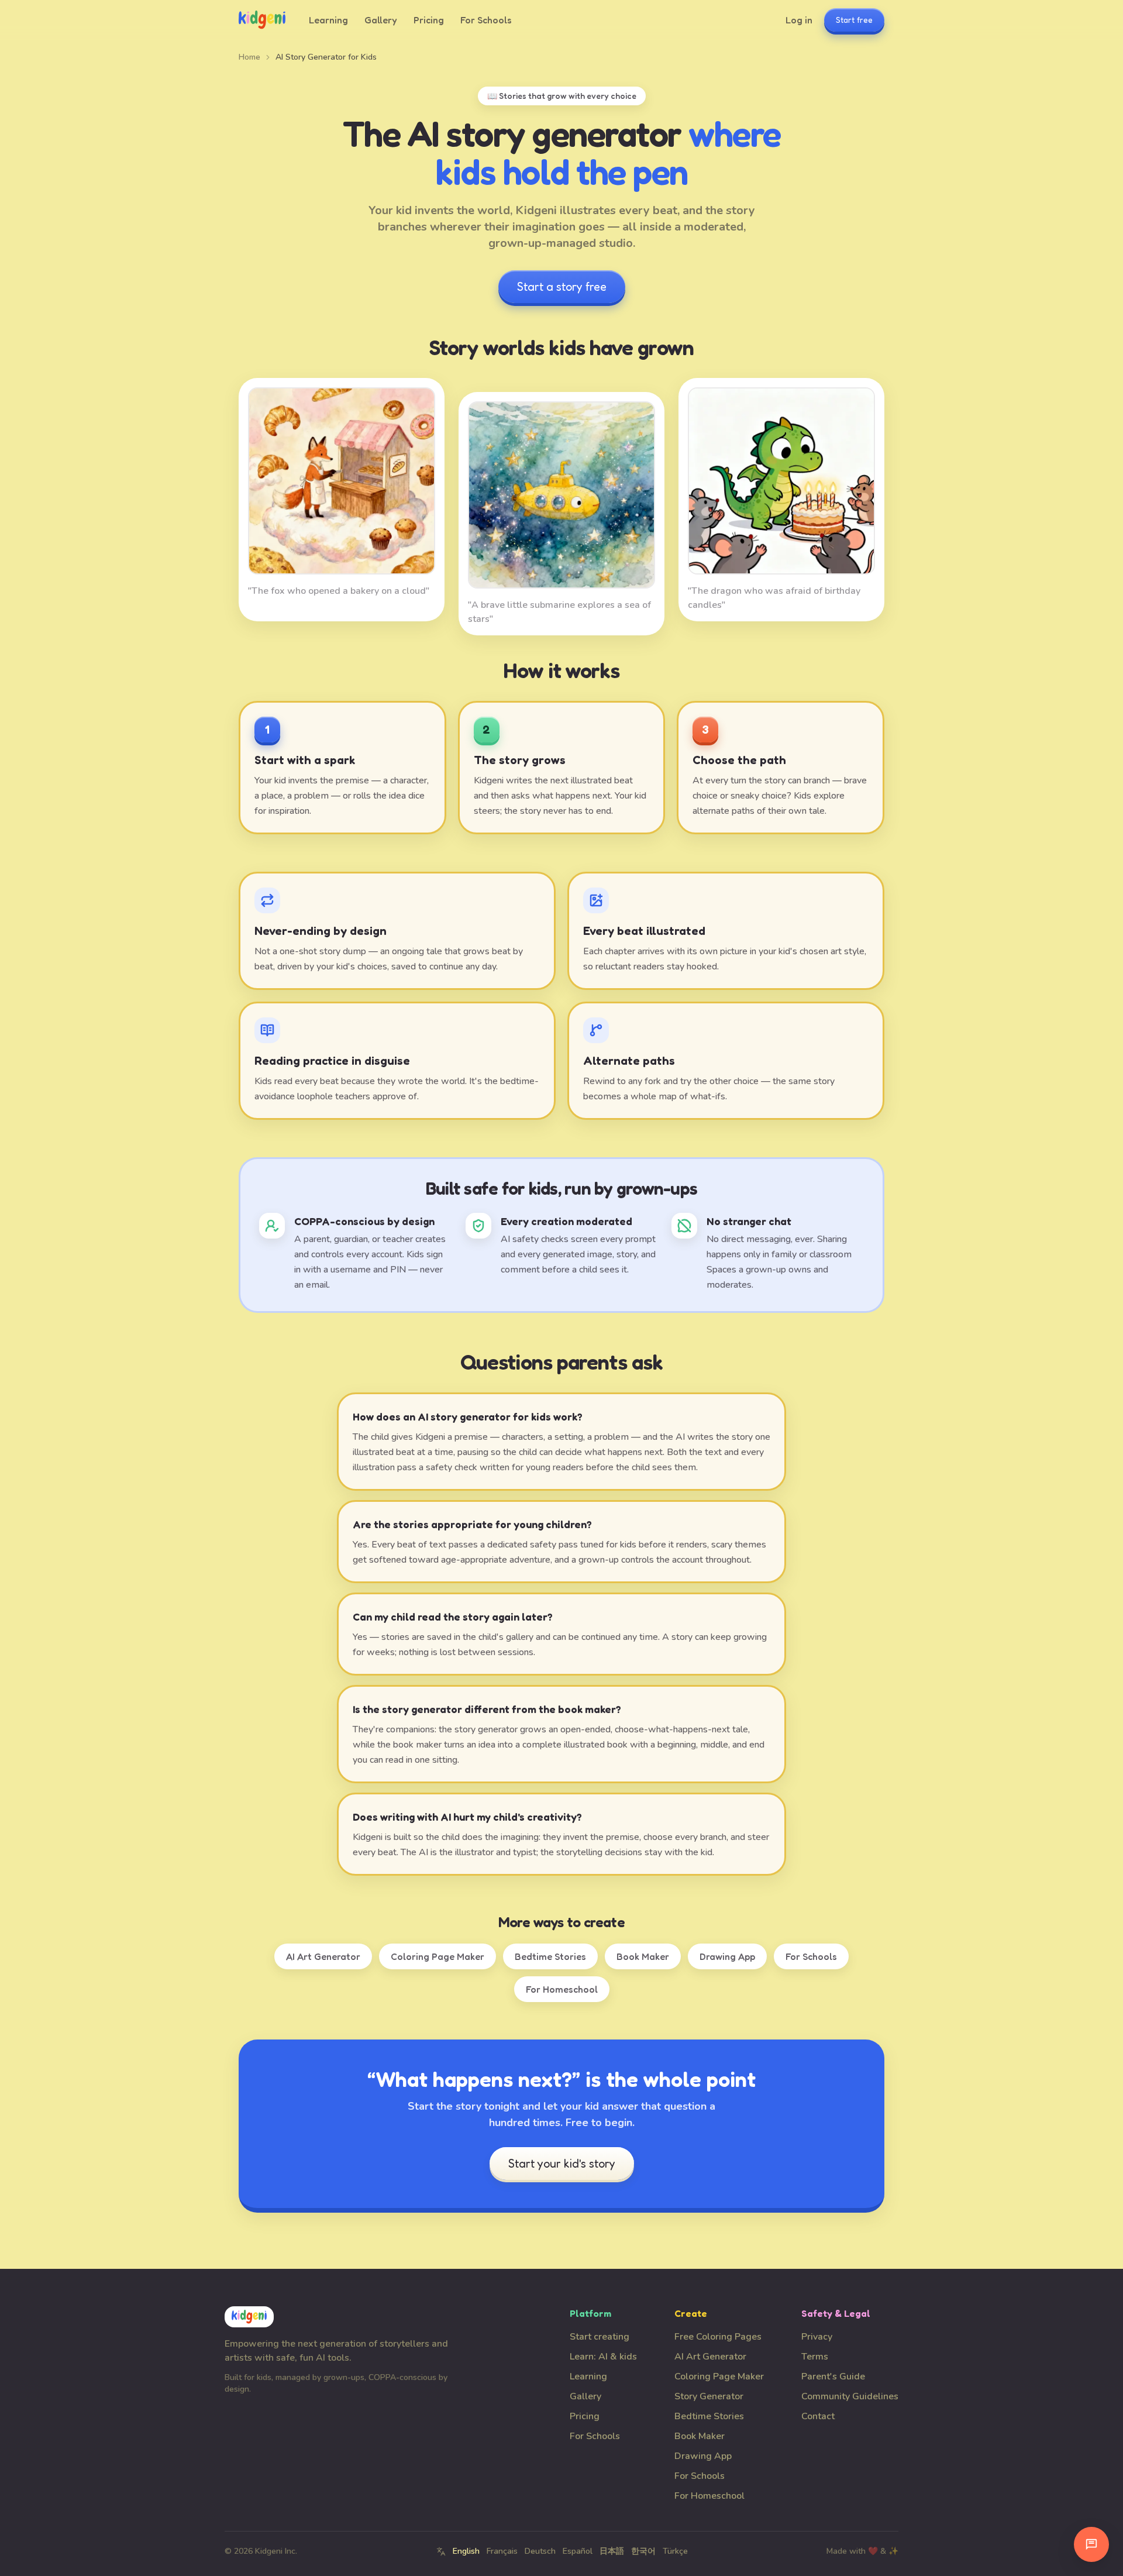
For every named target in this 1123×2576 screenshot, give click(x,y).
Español (578, 2551)
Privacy (817, 2337)
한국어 (643, 2551)
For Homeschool (562, 1989)
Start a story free (562, 287)
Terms (815, 2357)
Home (249, 57)
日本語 (612, 2551)
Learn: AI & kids (603, 2357)
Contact (818, 2416)
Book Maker (643, 1956)
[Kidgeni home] (262, 20)
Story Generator (709, 2396)
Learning (328, 20)
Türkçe (675, 2551)
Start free (854, 20)
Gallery (381, 20)
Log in (799, 20)
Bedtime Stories (550, 1956)
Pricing (429, 20)
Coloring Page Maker (438, 1956)
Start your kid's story (562, 2164)
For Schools (486, 20)
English (466, 2551)
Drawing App (727, 1956)
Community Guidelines (850, 2396)
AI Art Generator (323, 1956)
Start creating (600, 2337)
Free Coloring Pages (718, 2337)
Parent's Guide (833, 2376)
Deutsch (540, 2551)
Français (502, 2551)
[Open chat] (1091, 2544)
